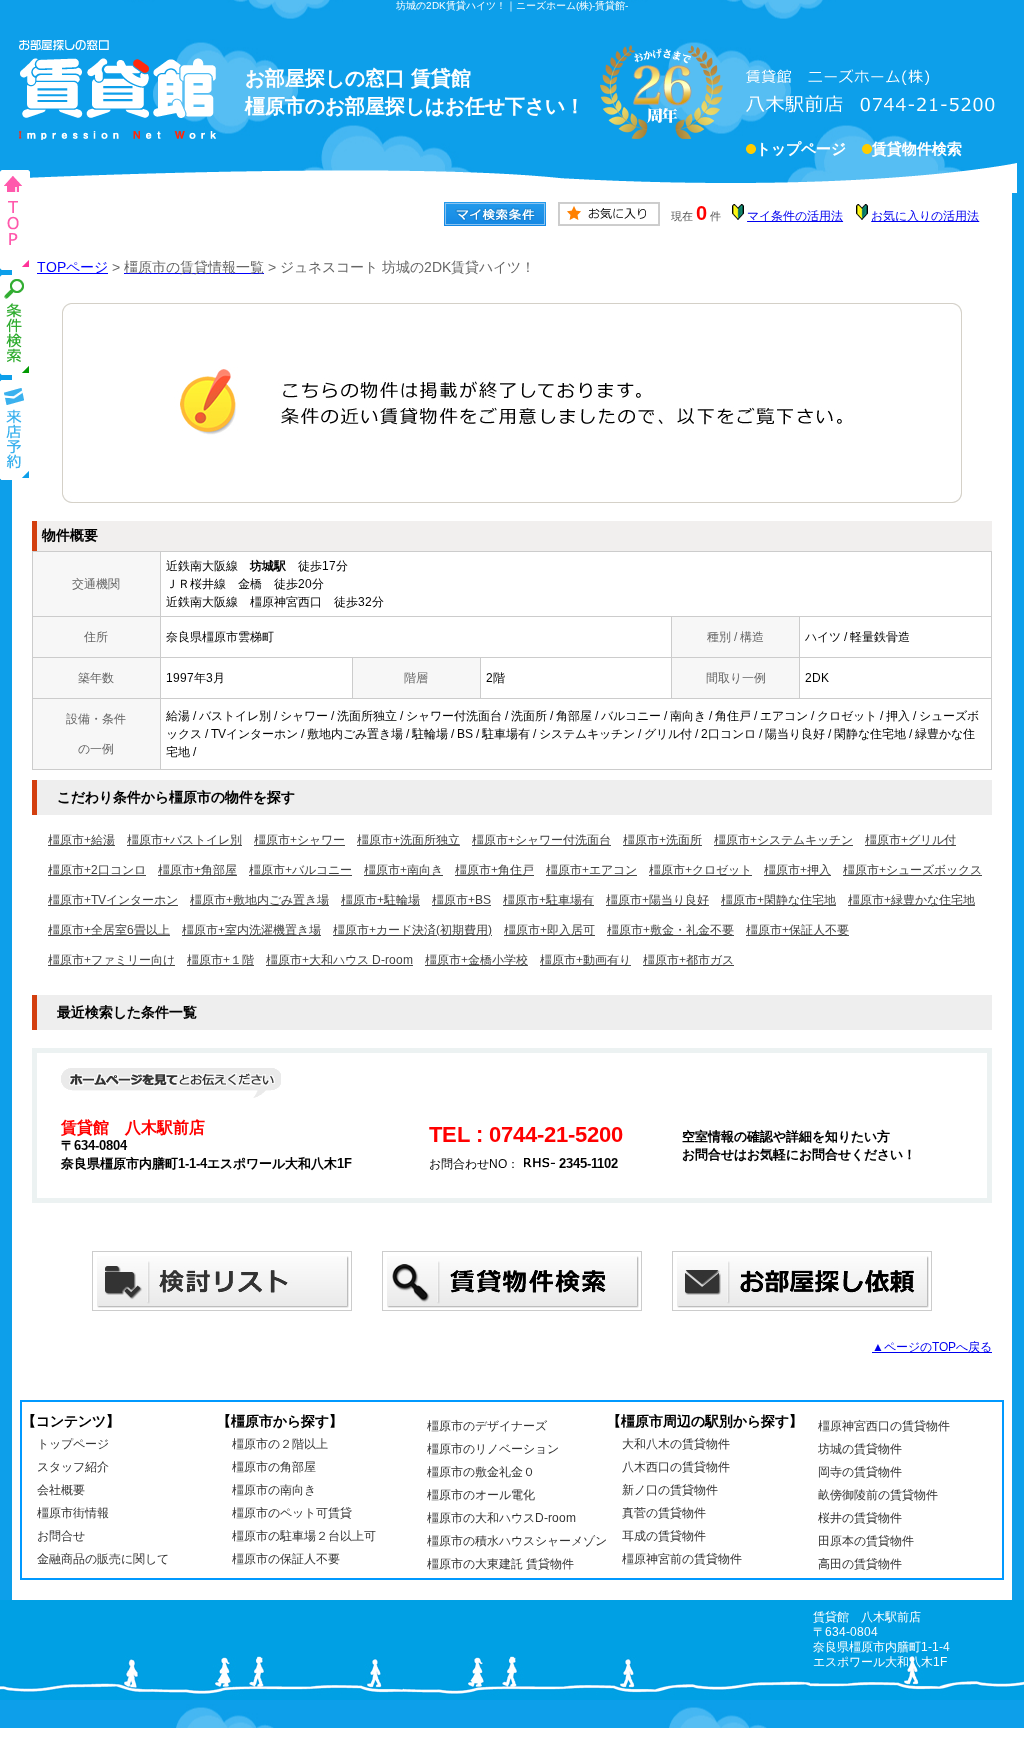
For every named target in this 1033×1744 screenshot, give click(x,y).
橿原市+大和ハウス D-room (339, 960)
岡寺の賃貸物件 (860, 1472)
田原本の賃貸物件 (866, 1541)
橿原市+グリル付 (910, 840)
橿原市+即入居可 (549, 930)
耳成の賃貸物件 (664, 1536)
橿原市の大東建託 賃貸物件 (500, 1564)
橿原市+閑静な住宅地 (778, 900)
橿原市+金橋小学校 (476, 960)
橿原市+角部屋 (197, 870)
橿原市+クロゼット (700, 870)
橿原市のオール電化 (481, 1495)
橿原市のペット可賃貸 (292, 1513)
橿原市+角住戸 (494, 870)
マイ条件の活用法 (795, 216)
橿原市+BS (461, 900)
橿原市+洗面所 (662, 840)
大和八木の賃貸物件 (676, 1444)
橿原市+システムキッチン (783, 840)
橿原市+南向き (403, 870)
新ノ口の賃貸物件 (670, 1490)
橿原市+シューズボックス (912, 870)
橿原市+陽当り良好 (657, 900)
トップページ (801, 149)
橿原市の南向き (274, 1490)
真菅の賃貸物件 (664, 1513)
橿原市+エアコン (591, 870)
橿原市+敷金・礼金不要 (670, 930)
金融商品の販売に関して (103, 1559)
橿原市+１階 (220, 960)
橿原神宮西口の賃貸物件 (884, 1426)
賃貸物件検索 (917, 149)
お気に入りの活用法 (925, 216)
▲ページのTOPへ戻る (932, 1347)
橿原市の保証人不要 (286, 1559)
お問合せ (61, 1536)
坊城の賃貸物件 (860, 1449)
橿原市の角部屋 (274, 1467)
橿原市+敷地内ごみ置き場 (259, 900)
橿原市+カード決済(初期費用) (412, 930)
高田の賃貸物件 (860, 1564)
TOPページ (72, 267)
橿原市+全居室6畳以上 (109, 930)
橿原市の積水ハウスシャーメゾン (517, 1541)
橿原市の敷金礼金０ (481, 1472)
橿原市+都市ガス (688, 960)
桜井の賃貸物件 (860, 1518)
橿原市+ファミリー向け (111, 960)
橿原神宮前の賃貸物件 (682, 1559)
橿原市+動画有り (585, 960)
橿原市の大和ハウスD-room (501, 1518)
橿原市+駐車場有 (548, 900)
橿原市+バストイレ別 (184, 840)
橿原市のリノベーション (493, 1449)
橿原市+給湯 (81, 840)
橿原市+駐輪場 (380, 900)
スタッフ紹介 (73, 1467)
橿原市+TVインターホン (113, 900)
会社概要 (61, 1490)
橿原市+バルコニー (300, 870)
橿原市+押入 (797, 870)
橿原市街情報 (73, 1513)
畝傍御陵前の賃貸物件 (878, 1495)
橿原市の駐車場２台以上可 (304, 1536)
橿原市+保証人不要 (797, 930)
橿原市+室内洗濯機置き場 (251, 930)
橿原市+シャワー (299, 840)
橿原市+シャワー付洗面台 (541, 840)
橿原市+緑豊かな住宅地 (911, 900)
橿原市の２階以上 (280, 1444)
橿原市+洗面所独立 (408, 840)
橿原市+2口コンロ (97, 870)
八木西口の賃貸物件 (676, 1467)
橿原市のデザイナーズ (487, 1426)
